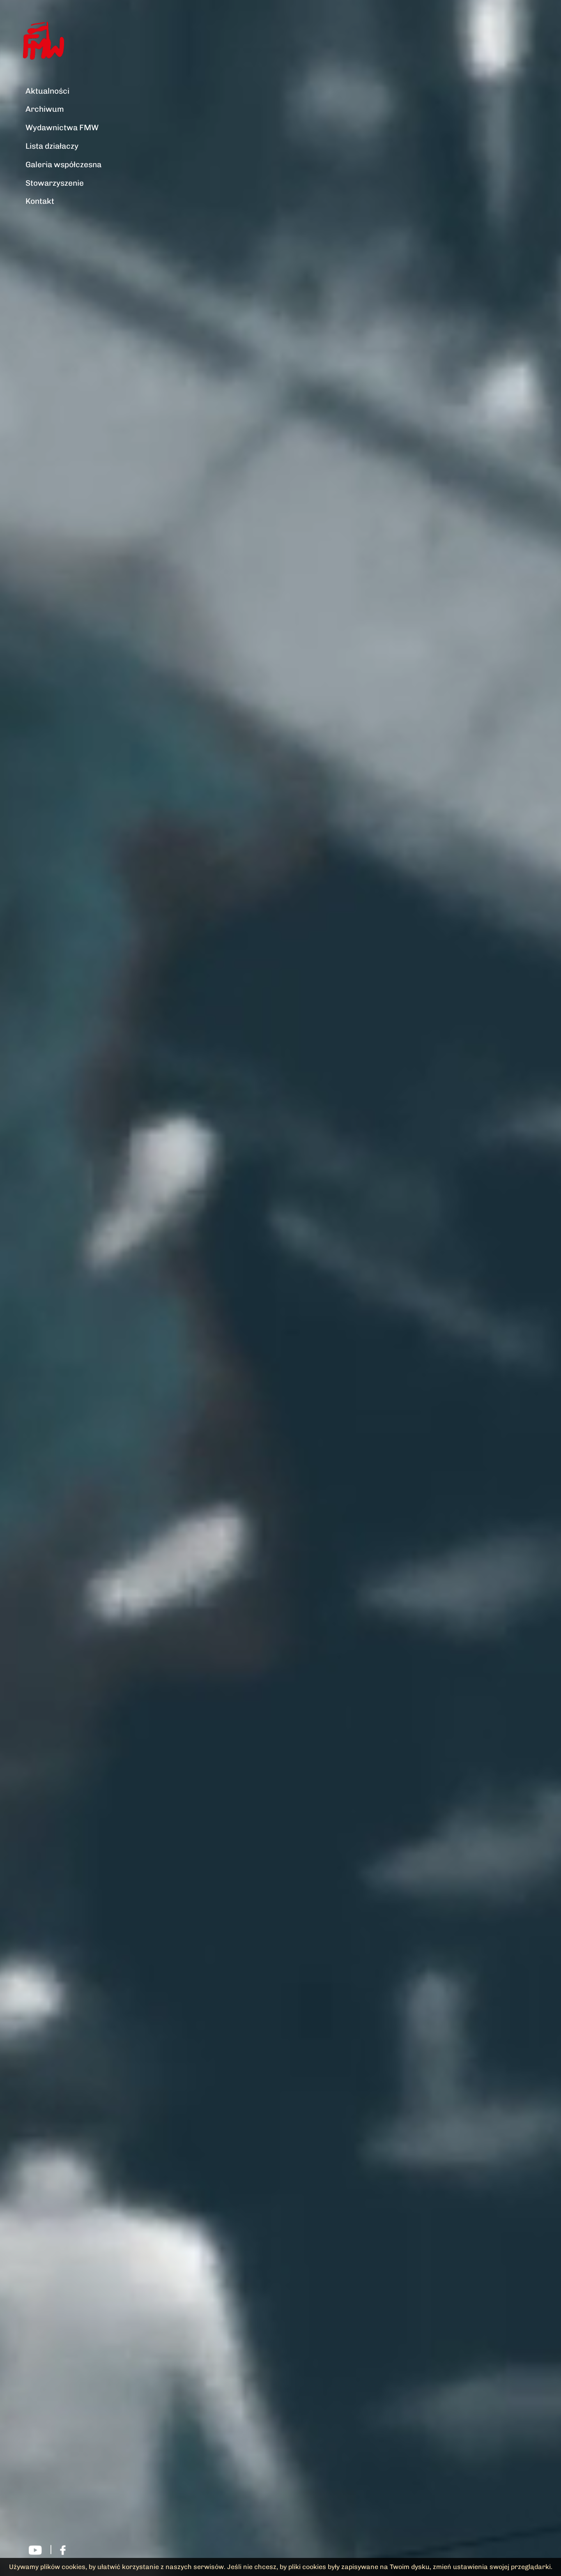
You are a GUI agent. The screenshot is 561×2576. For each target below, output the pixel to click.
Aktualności (47, 91)
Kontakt (40, 201)
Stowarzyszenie (55, 183)
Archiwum (45, 109)
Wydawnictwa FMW (62, 128)
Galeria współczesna (63, 165)
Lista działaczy (52, 146)
